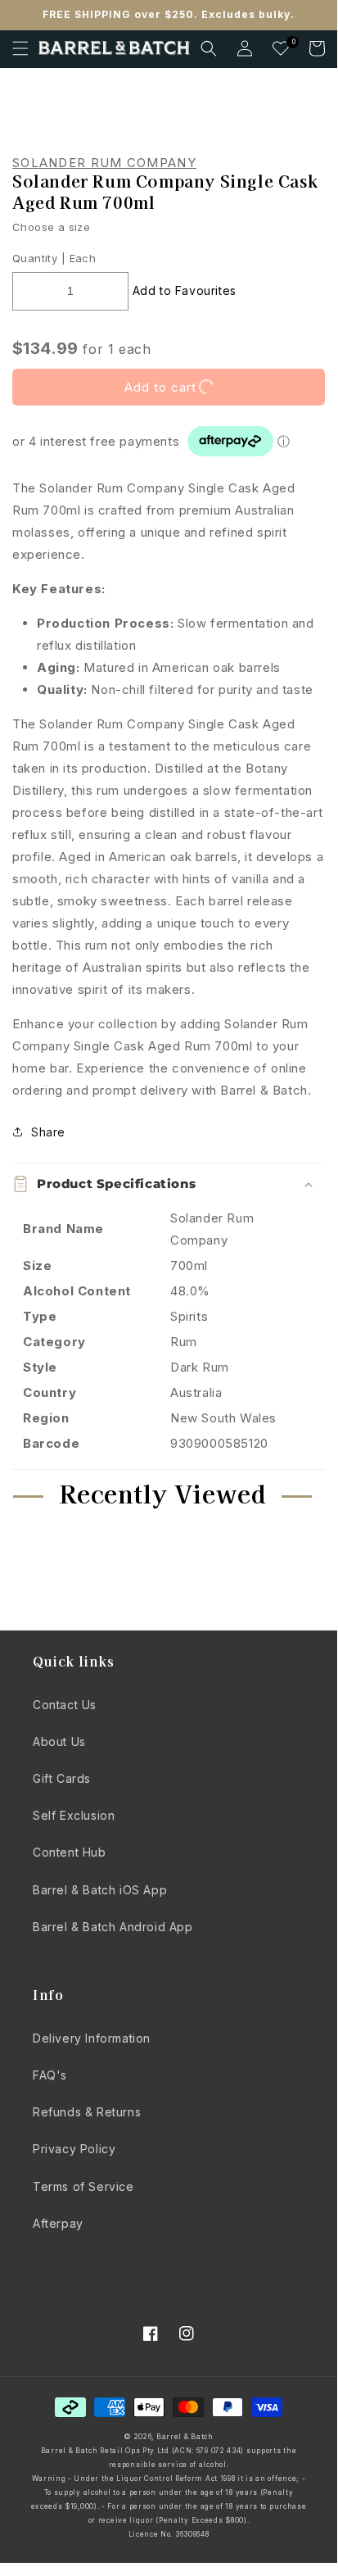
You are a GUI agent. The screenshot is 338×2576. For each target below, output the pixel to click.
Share (48, 1132)
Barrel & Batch (185, 2437)
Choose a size (51, 227)
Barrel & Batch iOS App (100, 1890)
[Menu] (20, 48)
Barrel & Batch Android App (113, 1927)
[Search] (209, 48)
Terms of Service (83, 2186)
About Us (59, 1742)
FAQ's (50, 2075)
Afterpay (58, 2223)
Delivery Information (92, 2038)
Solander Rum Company (104, 163)
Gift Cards (62, 1778)
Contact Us (65, 1705)
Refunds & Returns (87, 2112)
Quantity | (39, 258)
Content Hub (70, 1852)
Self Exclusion (74, 1815)
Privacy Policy (74, 2149)
